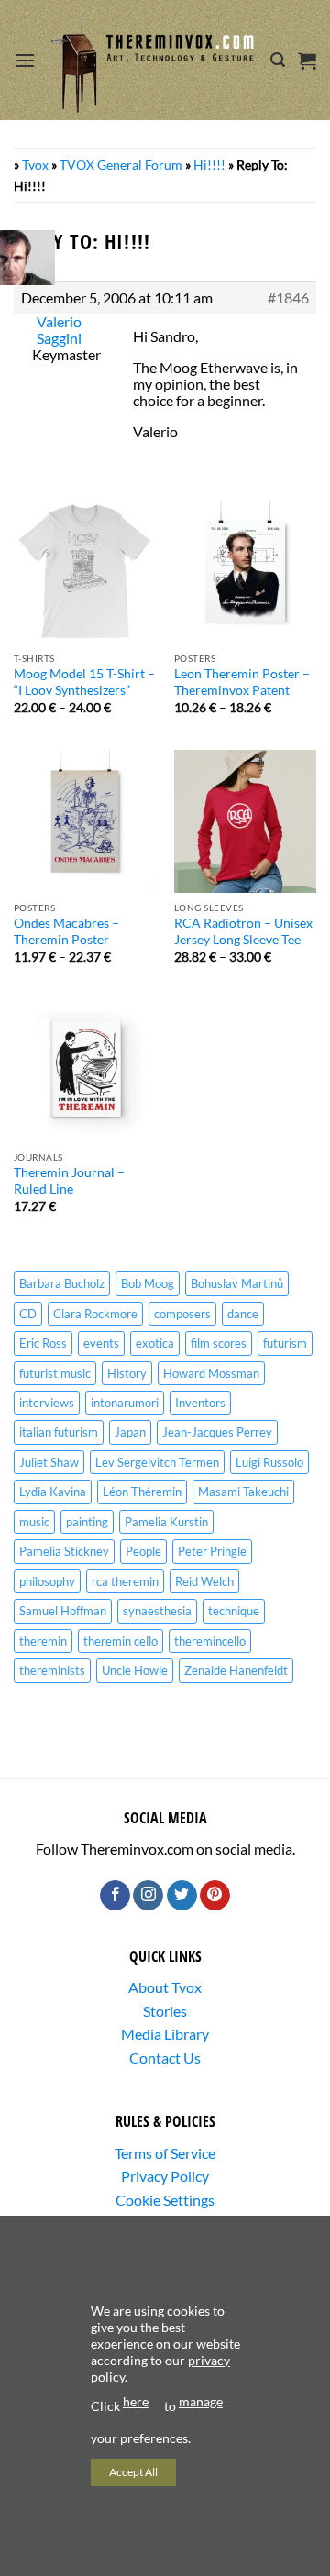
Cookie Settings (165, 2200)
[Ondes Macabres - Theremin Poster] (85, 821)
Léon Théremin (142, 1492)
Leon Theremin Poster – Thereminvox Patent (242, 682)
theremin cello (121, 1641)
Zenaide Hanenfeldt (236, 1670)
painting (87, 1522)
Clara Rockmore (95, 1314)
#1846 (288, 298)
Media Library (165, 2034)
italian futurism (59, 1432)
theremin (43, 1641)
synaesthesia (157, 1611)
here (136, 2401)
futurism (285, 1343)
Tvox (35, 165)
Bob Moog (148, 1283)
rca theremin (125, 1581)
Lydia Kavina (53, 1492)
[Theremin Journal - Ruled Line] (85, 1070)
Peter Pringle (212, 1551)
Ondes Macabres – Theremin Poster (66, 931)
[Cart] (307, 61)
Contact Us (165, 2058)
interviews (47, 1403)
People (143, 1551)
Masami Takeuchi (243, 1492)
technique (234, 1611)
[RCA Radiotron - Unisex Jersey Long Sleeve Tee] (245, 821)
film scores (219, 1343)
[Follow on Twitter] (182, 1896)
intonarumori (125, 1403)
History (127, 1373)
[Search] (278, 60)
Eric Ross (43, 1343)
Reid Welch (204, 1581)
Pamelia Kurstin (166, 1522)
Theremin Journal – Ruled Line (69, 1181)
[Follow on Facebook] (115, 1896)
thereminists (52, 1670)
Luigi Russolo (269, 1462)
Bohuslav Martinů (237, 1283)
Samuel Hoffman (63, 1611)
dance (243, 1314)
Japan (130, 1432)
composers (182, 1314)
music (34, 1522)
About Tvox (165, 1987)
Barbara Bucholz (62, 1283)
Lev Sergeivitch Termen (157, 1462)
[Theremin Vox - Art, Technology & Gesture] (153, 61)
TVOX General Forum (121, 165)
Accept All (133, 2472)
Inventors (200, 1403)
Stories (165, 2011)
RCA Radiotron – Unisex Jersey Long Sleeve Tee (243, 931)
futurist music (55, 1373)
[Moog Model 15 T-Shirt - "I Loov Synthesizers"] (85, 572)
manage (201, 2401)
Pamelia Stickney (64, 1551)
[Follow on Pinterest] (215, 1896)
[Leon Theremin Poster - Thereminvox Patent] (245, 572)
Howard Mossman (211, 1373)
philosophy (47, 1581)
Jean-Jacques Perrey (217, 1432)
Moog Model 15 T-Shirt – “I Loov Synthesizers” (84, 682)
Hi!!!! (209, 165)
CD (28, 1314)
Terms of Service (165, 2153)
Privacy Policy (165, 2176)
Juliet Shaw (49, 1462)
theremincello (210, 1641)
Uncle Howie (135, 1670)
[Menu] (25, 60)
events (101, 1343)
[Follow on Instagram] (148, 1896)
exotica (155, 1343)
